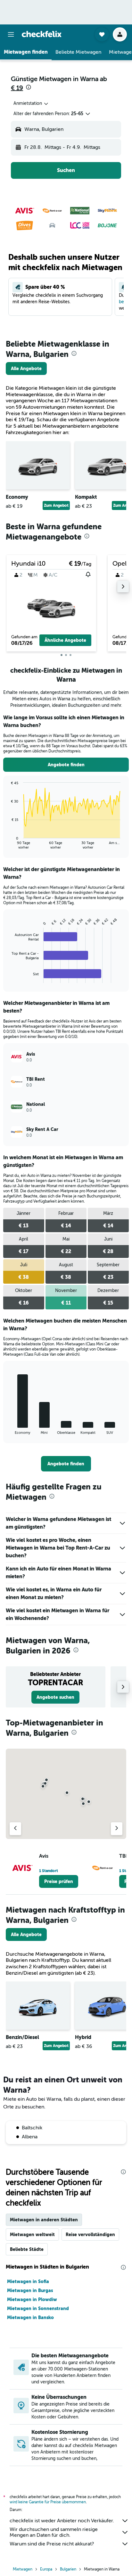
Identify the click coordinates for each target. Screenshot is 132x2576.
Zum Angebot (56, 505)
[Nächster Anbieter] (117, 1829)
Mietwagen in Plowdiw (32, 2299)
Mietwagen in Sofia (28, 2281)
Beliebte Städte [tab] (27, 2249)
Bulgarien (68, 2569)
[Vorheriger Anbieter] (15, 1829)
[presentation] (29, 87)
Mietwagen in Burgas (30, 2290)
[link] (26, 369)
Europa (46, 2569)
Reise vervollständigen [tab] (90, 2235)
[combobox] (31, 104)
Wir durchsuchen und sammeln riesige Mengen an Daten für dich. (54, 2532)
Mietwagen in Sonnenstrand (38, 2308)
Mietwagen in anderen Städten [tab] (44, 2220)
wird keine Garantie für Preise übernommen (48, 2502)
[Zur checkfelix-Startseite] (42, 34)
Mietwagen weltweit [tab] (32, 2235)
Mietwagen (23, 2569)
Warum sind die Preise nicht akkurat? (52, 2544)
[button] (11, 34)
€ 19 (17, 88)
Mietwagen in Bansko (30, 2317)
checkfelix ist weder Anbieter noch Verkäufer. (62, 2521)
